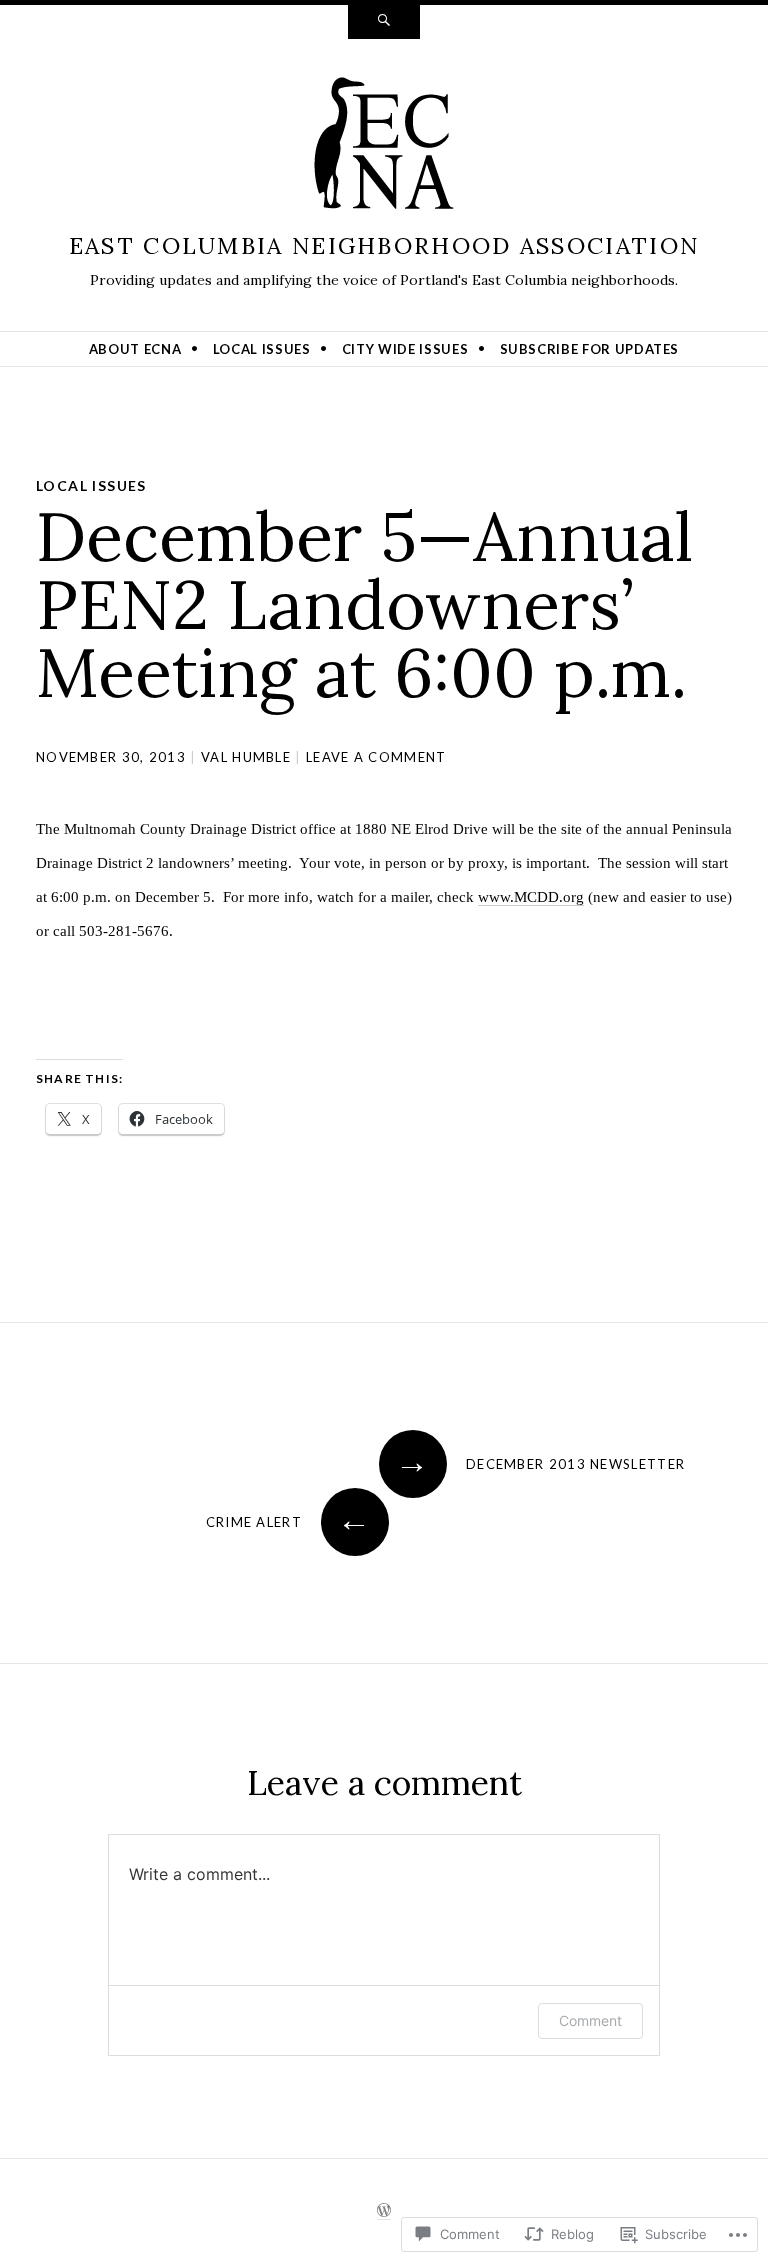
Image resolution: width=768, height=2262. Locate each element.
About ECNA (135, 349)
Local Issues (262, 349)
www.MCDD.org (531, 897)
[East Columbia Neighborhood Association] (384, 148)
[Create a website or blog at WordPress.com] (384, 2211)
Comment (590, 2020)
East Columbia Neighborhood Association (384, 245)
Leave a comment (376, 757)
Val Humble (246, 757)
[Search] (384, 22)
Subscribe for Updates (590, 349)
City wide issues (405, 349)
